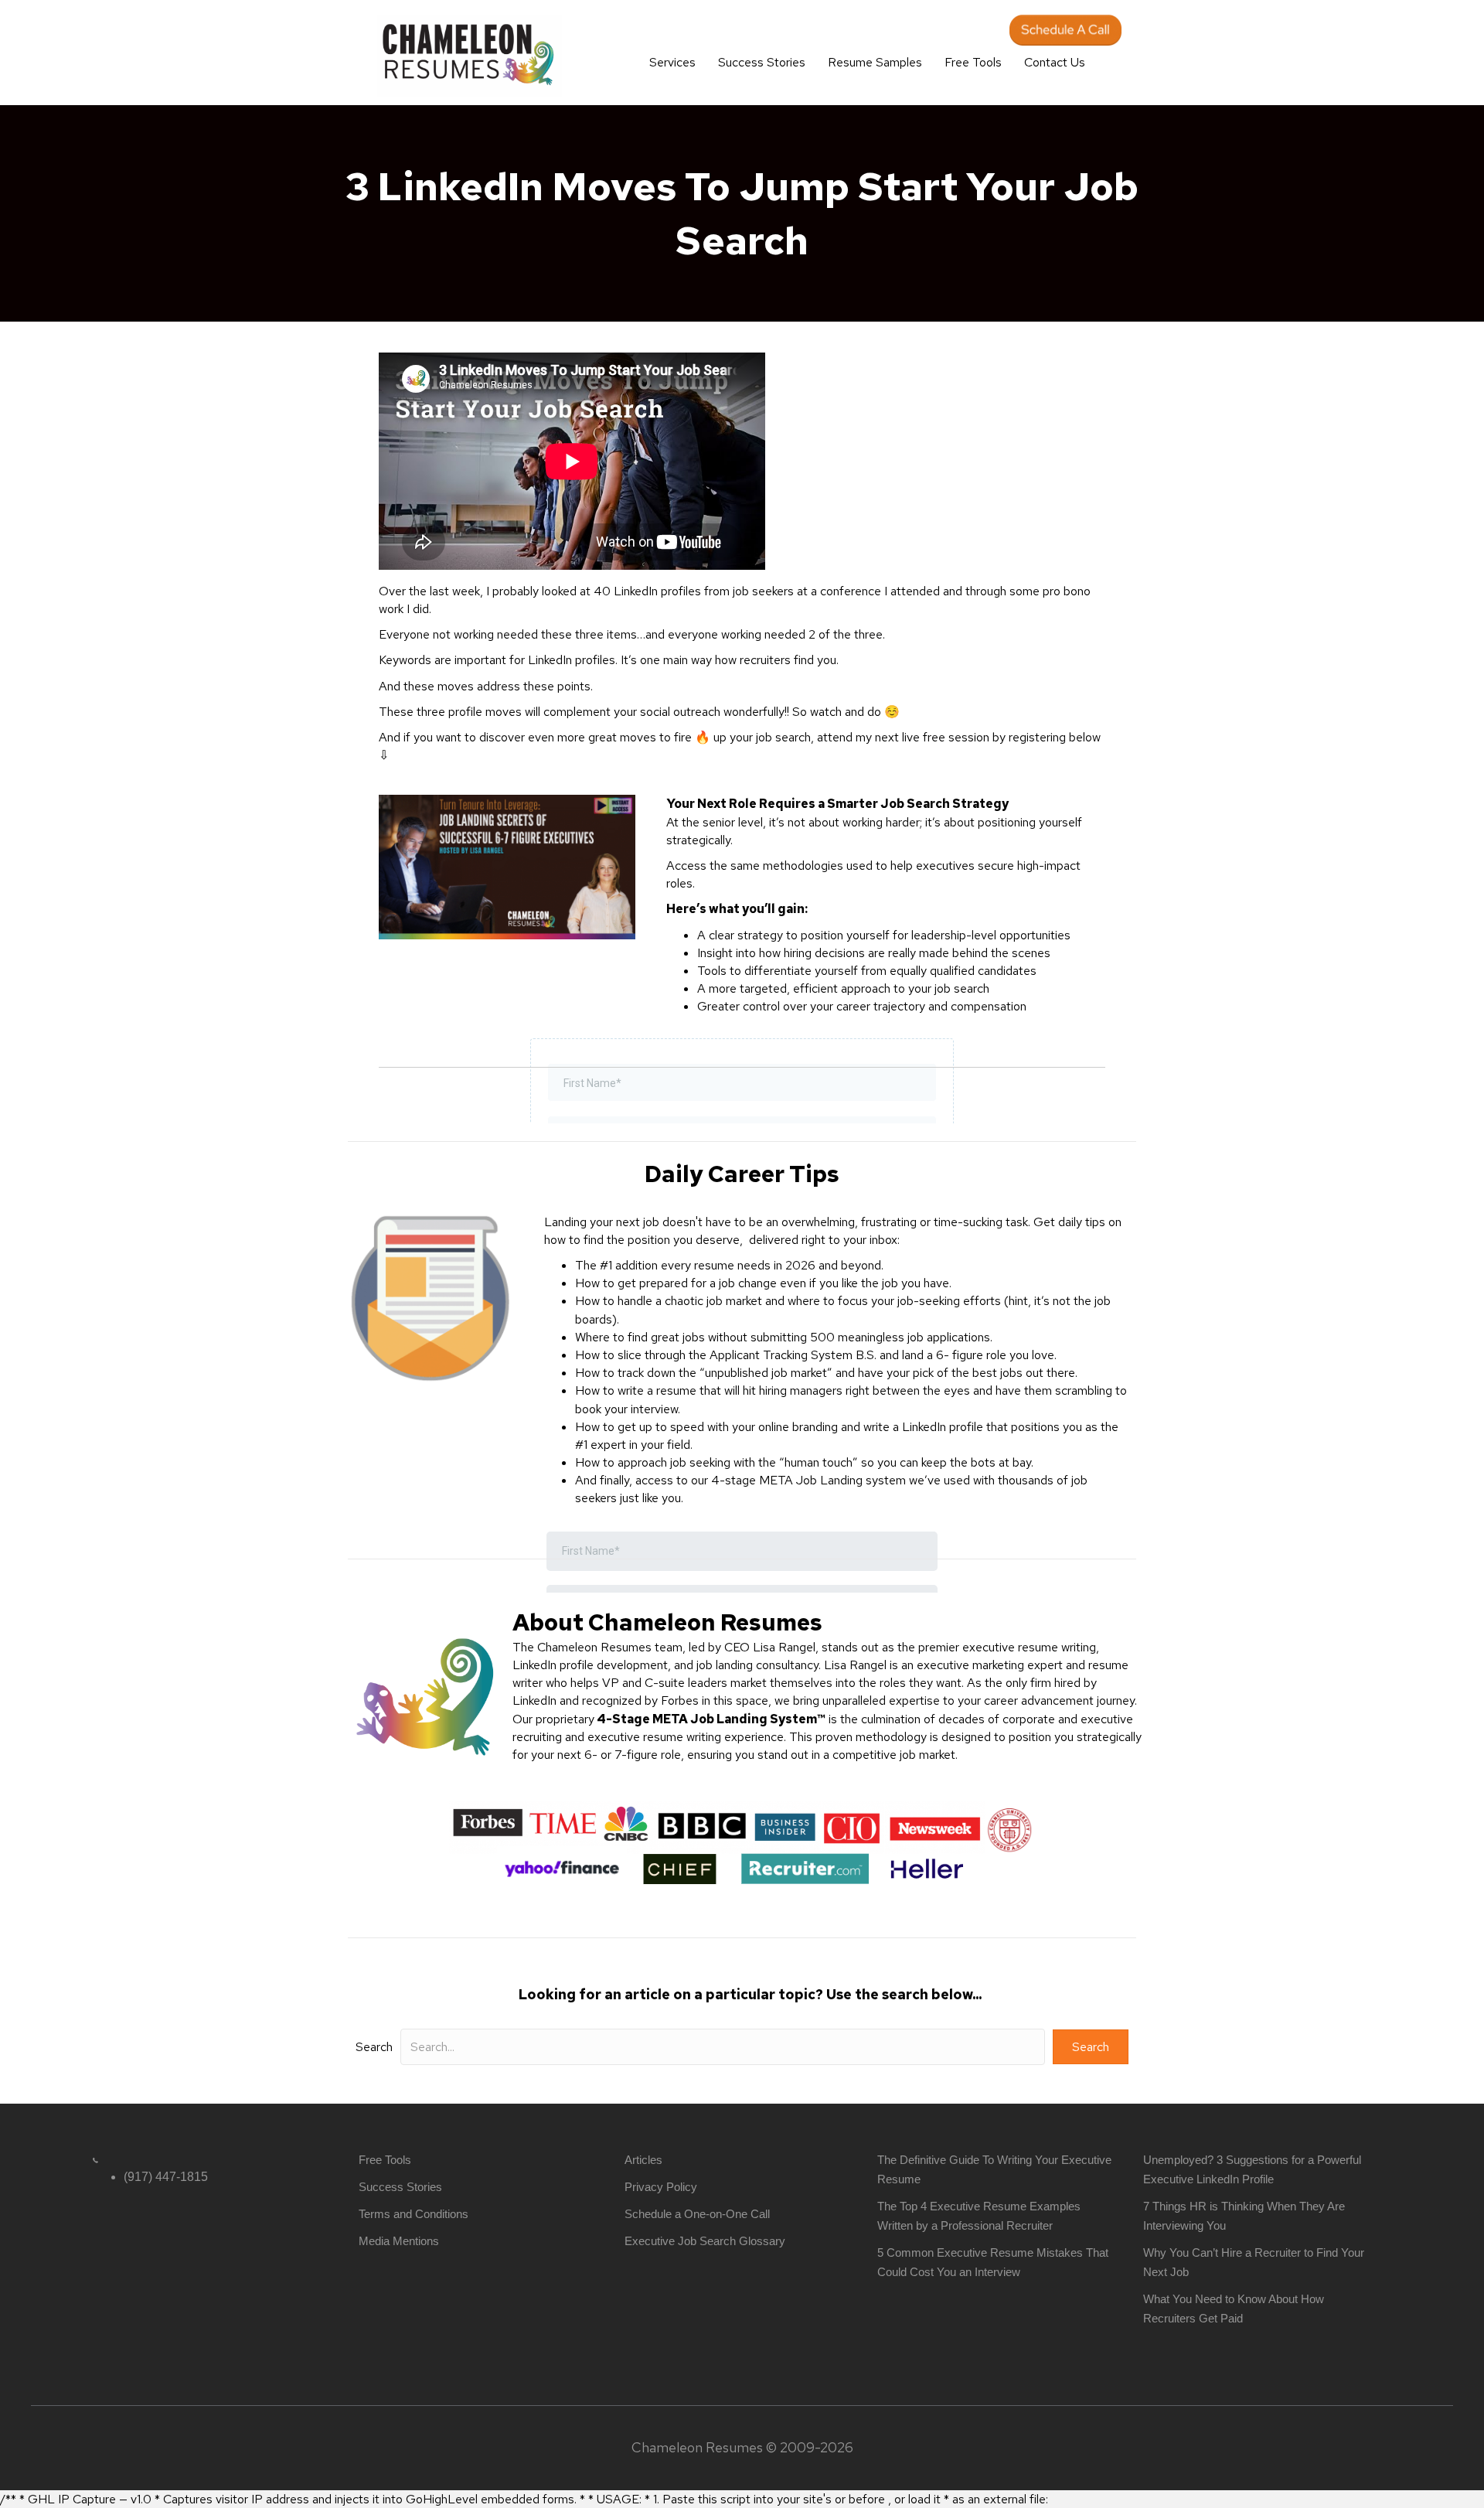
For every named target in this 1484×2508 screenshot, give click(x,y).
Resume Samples (875, 62)
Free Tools (973, 62)
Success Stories (762, 62)
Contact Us (1055, 62)
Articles (643, 2160)
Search (374, 2047)
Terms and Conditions (414, 2214)
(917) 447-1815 (166, 2177)
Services (672, 62)
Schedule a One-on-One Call (697, 2214)
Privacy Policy (661, 2187)
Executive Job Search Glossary (705, 2241)
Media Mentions (399, 2241)
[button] (1091, 2047)
